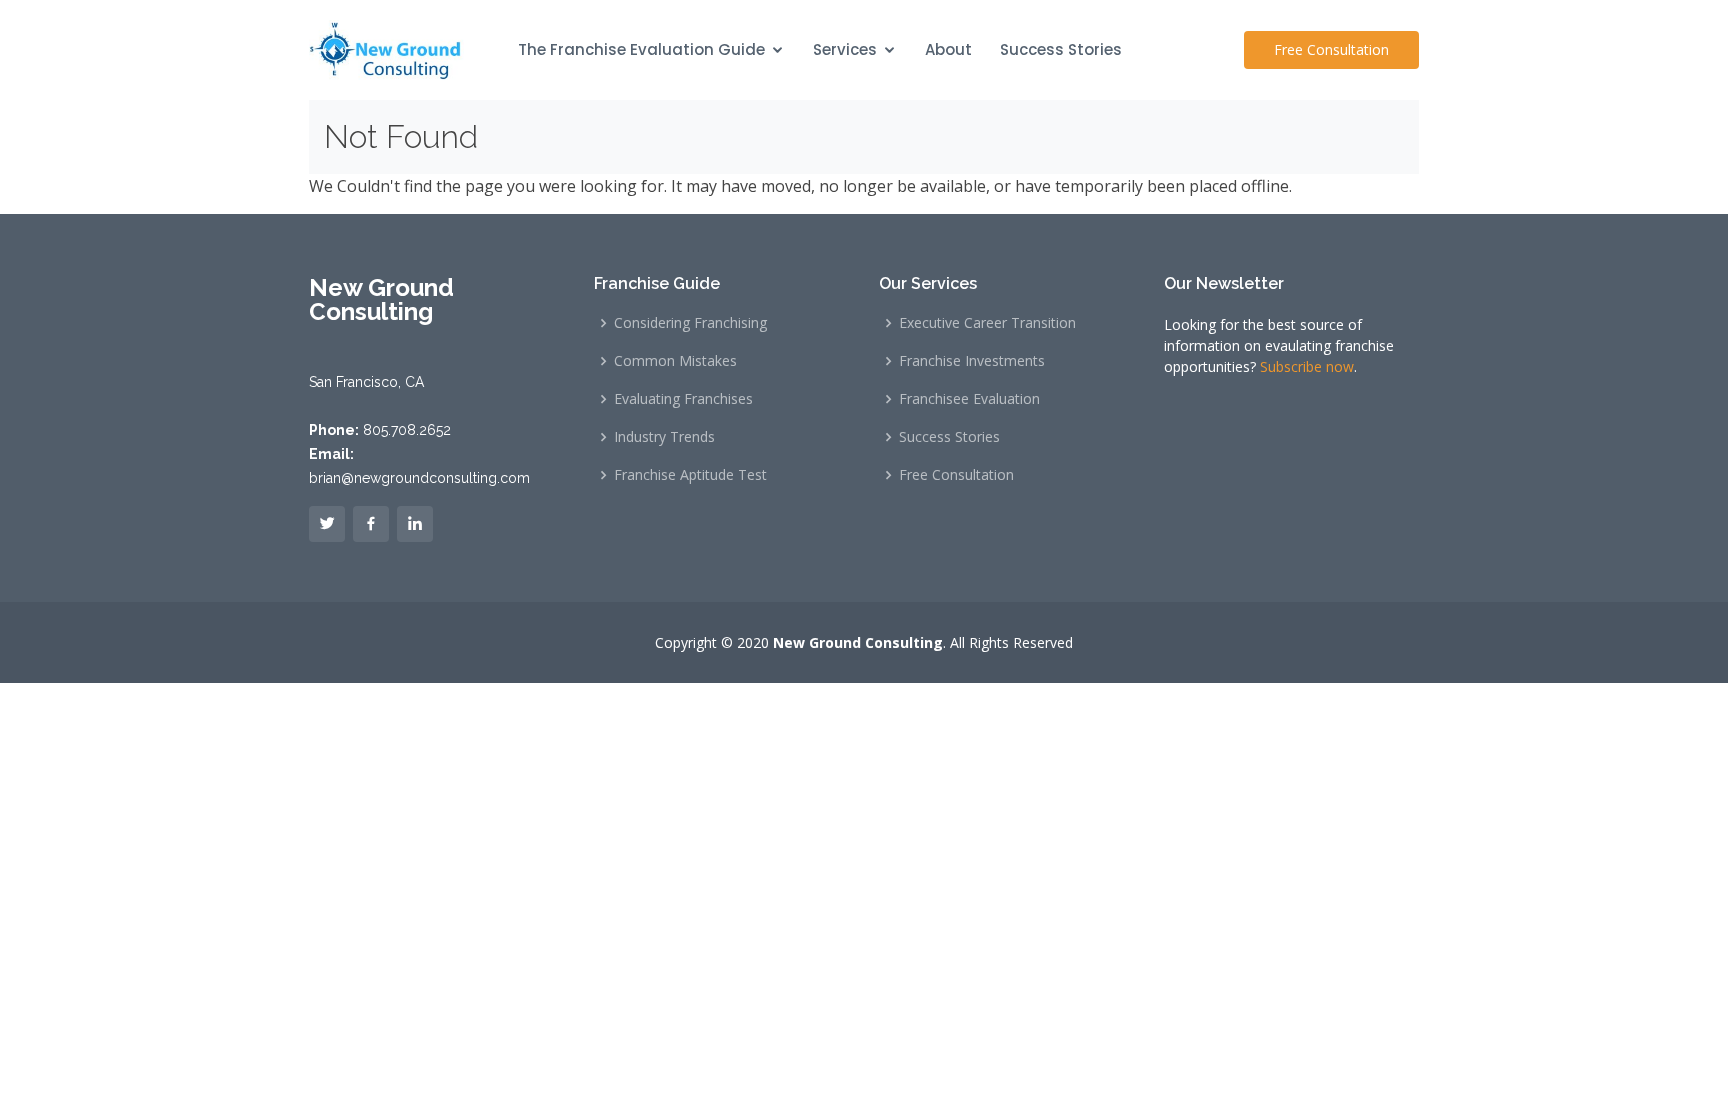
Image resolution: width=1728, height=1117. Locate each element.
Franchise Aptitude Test (690, 475)
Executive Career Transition (987, 323)
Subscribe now (1307, 366)
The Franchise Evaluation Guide (641, 49)
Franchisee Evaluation (969, 399)
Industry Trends (664, 437)
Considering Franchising (690, 323)
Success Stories (1061, 49)
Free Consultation (1331, 49)
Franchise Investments (972, 361)
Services (845, 49)
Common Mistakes (675, 361)
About (948, 49)
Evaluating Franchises (683, 399)
